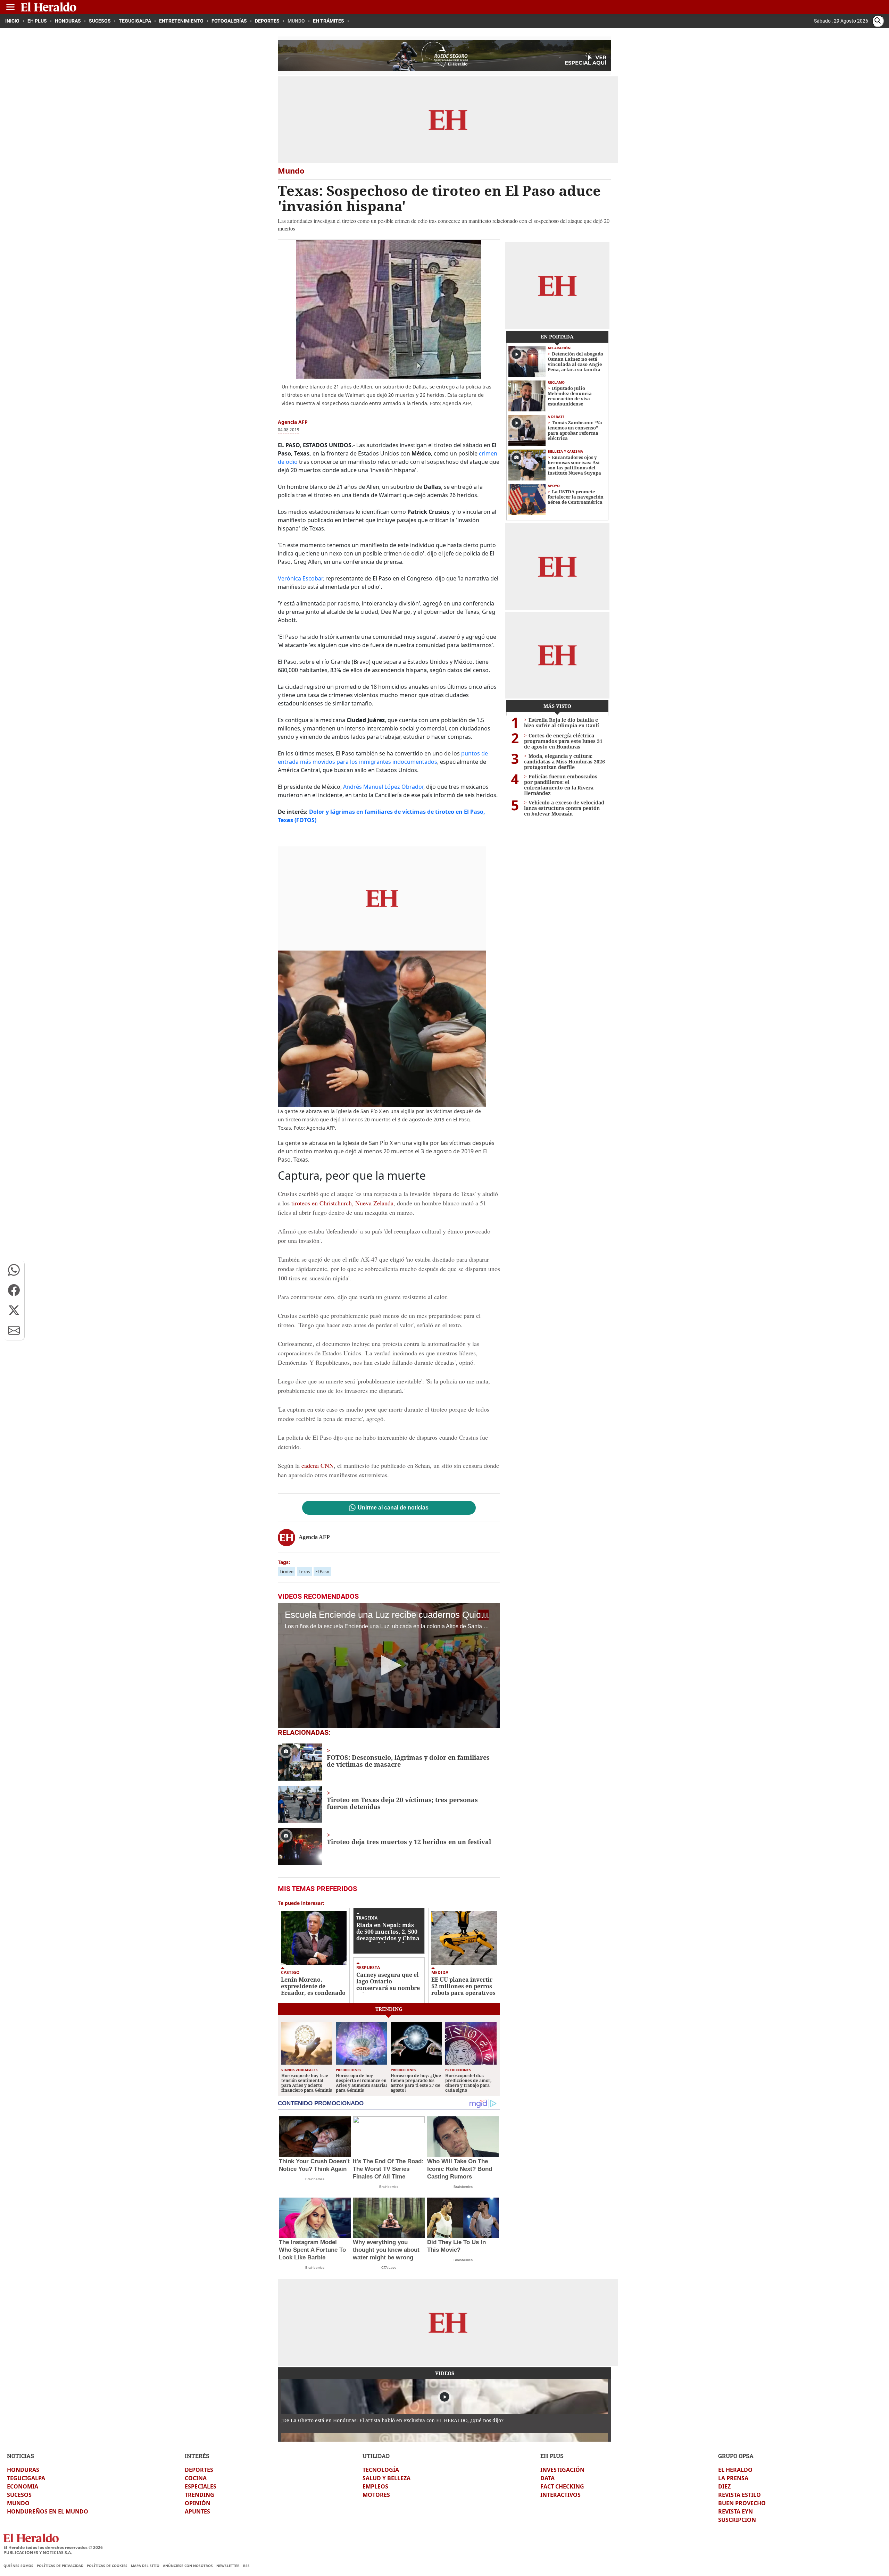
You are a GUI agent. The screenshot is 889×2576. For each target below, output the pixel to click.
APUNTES (197, 2511)
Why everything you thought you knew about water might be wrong (386, 2250)
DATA (547, 2478)
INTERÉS (197, 2456)
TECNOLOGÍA (381, 2470)
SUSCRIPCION (737, 2520)
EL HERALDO (735, 2470)
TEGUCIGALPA (26, 2478)
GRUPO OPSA (736, 2456)
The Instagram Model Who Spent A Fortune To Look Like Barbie (312, 2250)
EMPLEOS (375, 2486)
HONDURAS (23, 2470)
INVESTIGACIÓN (562, 2470)
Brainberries (315, 2179)
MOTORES (376, 2495)
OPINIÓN (198, 2503)
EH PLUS (552, 2456)
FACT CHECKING (562, 2486)
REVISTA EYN (736, 2511)
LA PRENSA (733, 2478)
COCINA (196, 2478)
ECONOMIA (23, 2486)
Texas (304, 1571)
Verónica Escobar (300, 578)
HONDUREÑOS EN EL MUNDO (48, 2511)
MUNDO (18, 2503)
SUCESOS (19, 2495)
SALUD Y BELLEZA (387, 2478)
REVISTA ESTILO (740, 2495)
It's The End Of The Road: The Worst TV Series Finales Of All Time (388, 2169)
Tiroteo (286, 1571)
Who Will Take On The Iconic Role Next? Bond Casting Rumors (460, 2169)
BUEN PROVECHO (742, 2503)
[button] (14, 1270)
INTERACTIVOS (560, 2495)
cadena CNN (318, 1465)
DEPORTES (199, 2470)
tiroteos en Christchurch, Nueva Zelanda (342, 1203)
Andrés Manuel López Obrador (383, 787)
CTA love (389, 2268)
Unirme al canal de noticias (393, 1508)
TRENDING (200, 2495)
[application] (389, 1666)
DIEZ (724, 2486)
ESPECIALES (201, 2486)
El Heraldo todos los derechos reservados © (53, 2547)
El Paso (322, 1571)
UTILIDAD (376, 2456)
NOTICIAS (20, 2456)
